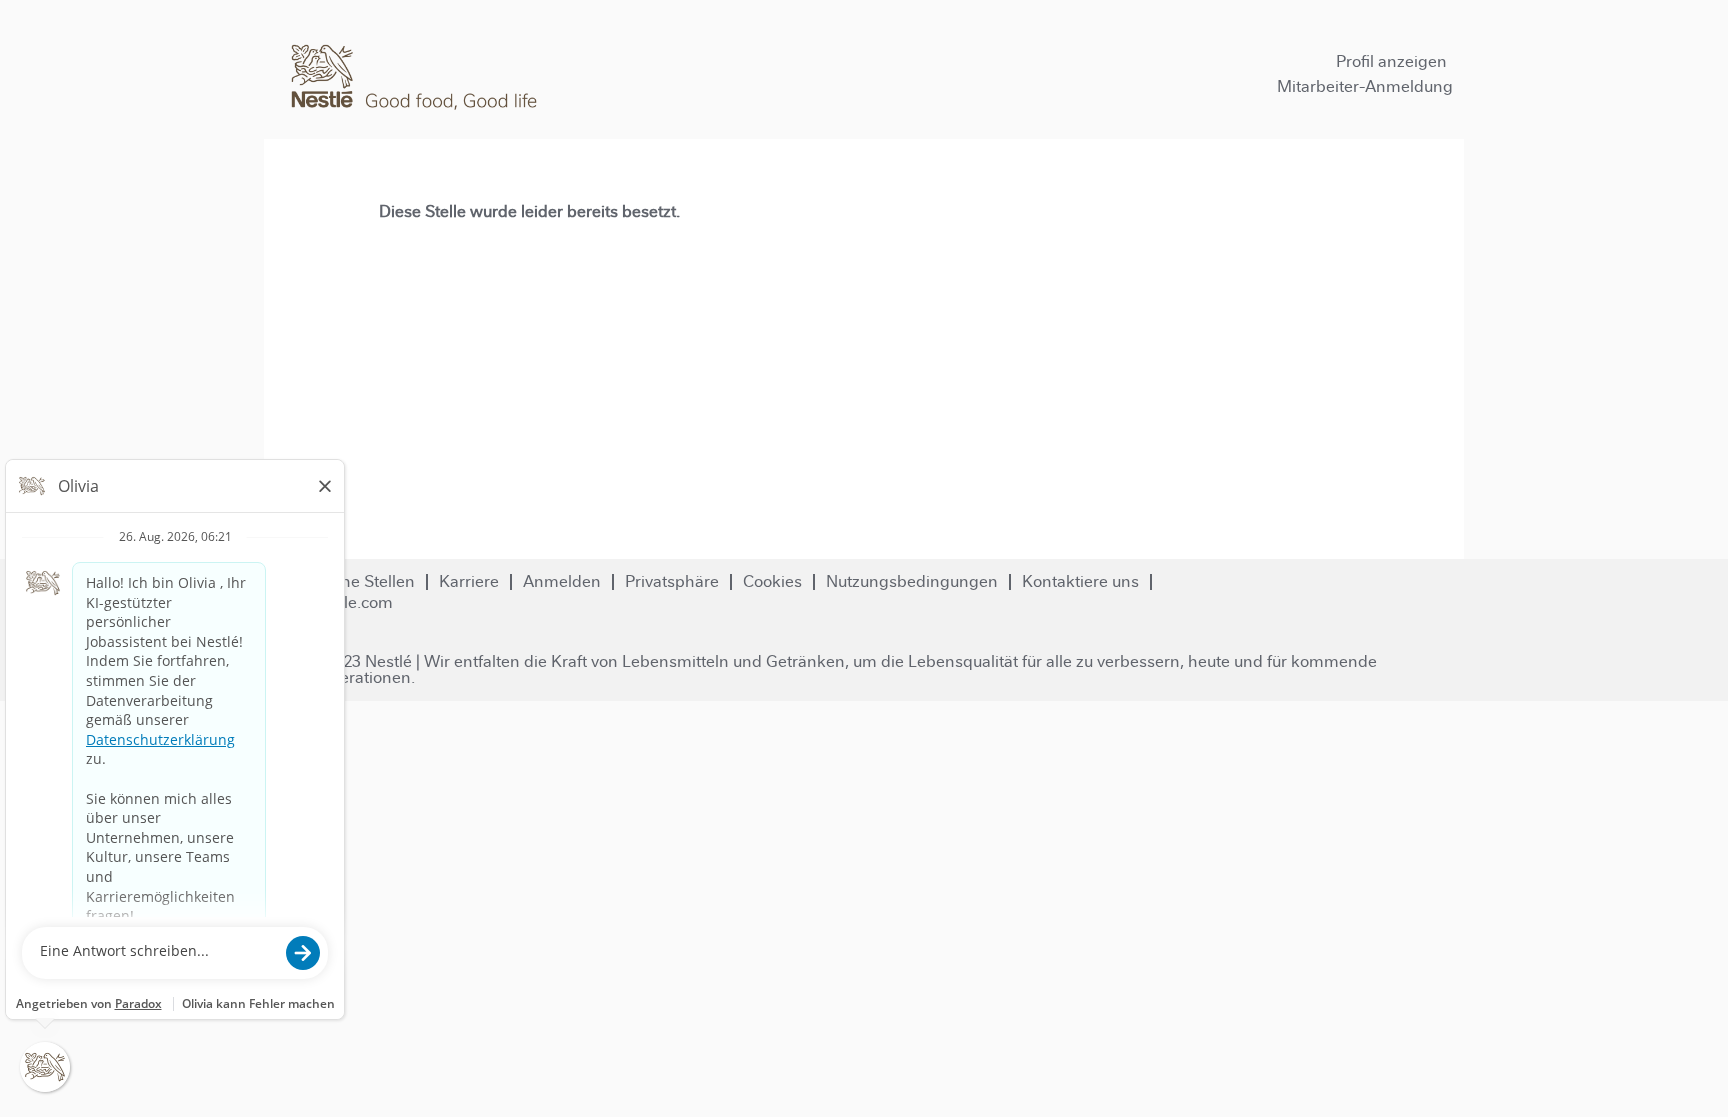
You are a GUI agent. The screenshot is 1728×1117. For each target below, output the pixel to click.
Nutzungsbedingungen (912, 581)
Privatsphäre (672, 581)
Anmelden (562, 581)
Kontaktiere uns (1080, 581)
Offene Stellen (362, 581)
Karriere (469, 581)
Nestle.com (351, 602)
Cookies (772, 581)
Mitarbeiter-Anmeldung (1365, 86)
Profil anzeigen (1391, 61)
